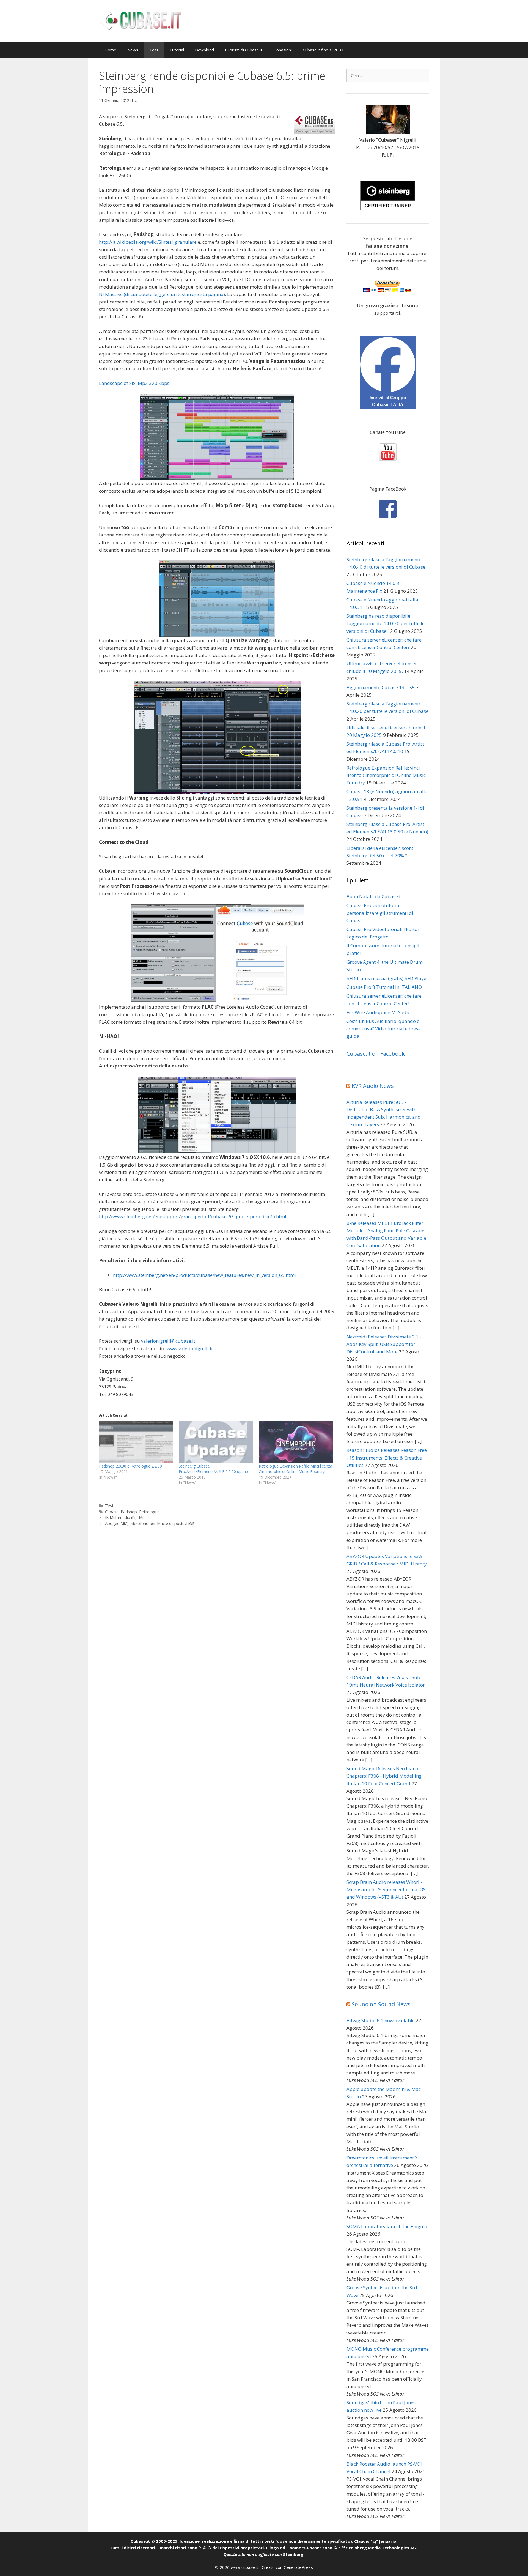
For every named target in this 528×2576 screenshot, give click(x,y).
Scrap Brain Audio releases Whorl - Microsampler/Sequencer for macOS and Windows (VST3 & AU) (386, 1889)
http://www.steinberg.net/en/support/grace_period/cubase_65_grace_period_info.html (193, 1216)
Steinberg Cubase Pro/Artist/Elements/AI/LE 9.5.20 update (214, 1469)
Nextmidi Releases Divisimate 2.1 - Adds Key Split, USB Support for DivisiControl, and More (384, 1344)
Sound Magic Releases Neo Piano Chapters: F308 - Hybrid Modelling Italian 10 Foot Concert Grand (384, 1776)
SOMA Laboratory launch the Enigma (387, 2226)
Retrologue (149, 1512)
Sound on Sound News (381, 2004)
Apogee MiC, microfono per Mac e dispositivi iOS (150, 1524)
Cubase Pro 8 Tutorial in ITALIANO (384, 987)
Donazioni (283, 50)
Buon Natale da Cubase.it (374, 896)
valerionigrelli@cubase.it (168, 1341)
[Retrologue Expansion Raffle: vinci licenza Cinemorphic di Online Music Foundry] (296, 1442)
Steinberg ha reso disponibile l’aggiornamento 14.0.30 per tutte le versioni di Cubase (386, 623)
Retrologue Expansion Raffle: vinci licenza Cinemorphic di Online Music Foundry (295, 1469)
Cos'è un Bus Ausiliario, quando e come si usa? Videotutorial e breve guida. (384, 1029)
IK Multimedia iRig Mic (125, 1517)
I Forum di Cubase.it (244, 50)
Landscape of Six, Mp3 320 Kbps (134, 383)
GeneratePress (298, 2567)
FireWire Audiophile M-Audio (379, 1012)
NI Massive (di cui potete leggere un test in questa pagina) (162, 294)
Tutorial (177, 50)
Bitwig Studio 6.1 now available (381, 2020)
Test (154, 50)
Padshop (129, 1512)
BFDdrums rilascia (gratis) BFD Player (387, 978)
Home (110, 50)
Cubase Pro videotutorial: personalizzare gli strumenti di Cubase (380, 913)
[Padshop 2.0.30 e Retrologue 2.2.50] (136, 1442)
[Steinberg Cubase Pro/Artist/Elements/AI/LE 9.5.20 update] (216, 1442)
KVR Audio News (373, 1086)
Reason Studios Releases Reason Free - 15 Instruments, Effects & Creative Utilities (387, 1457)
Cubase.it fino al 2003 (323, 50)
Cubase (112, 1512)
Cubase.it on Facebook (376, 1054)
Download (204, 50)
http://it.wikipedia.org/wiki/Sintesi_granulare (148, 242)
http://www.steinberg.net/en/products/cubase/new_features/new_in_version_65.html (204, 1275)
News (133, 50)
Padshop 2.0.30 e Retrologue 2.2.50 (130, 1466)
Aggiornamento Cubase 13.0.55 (381, 687)
